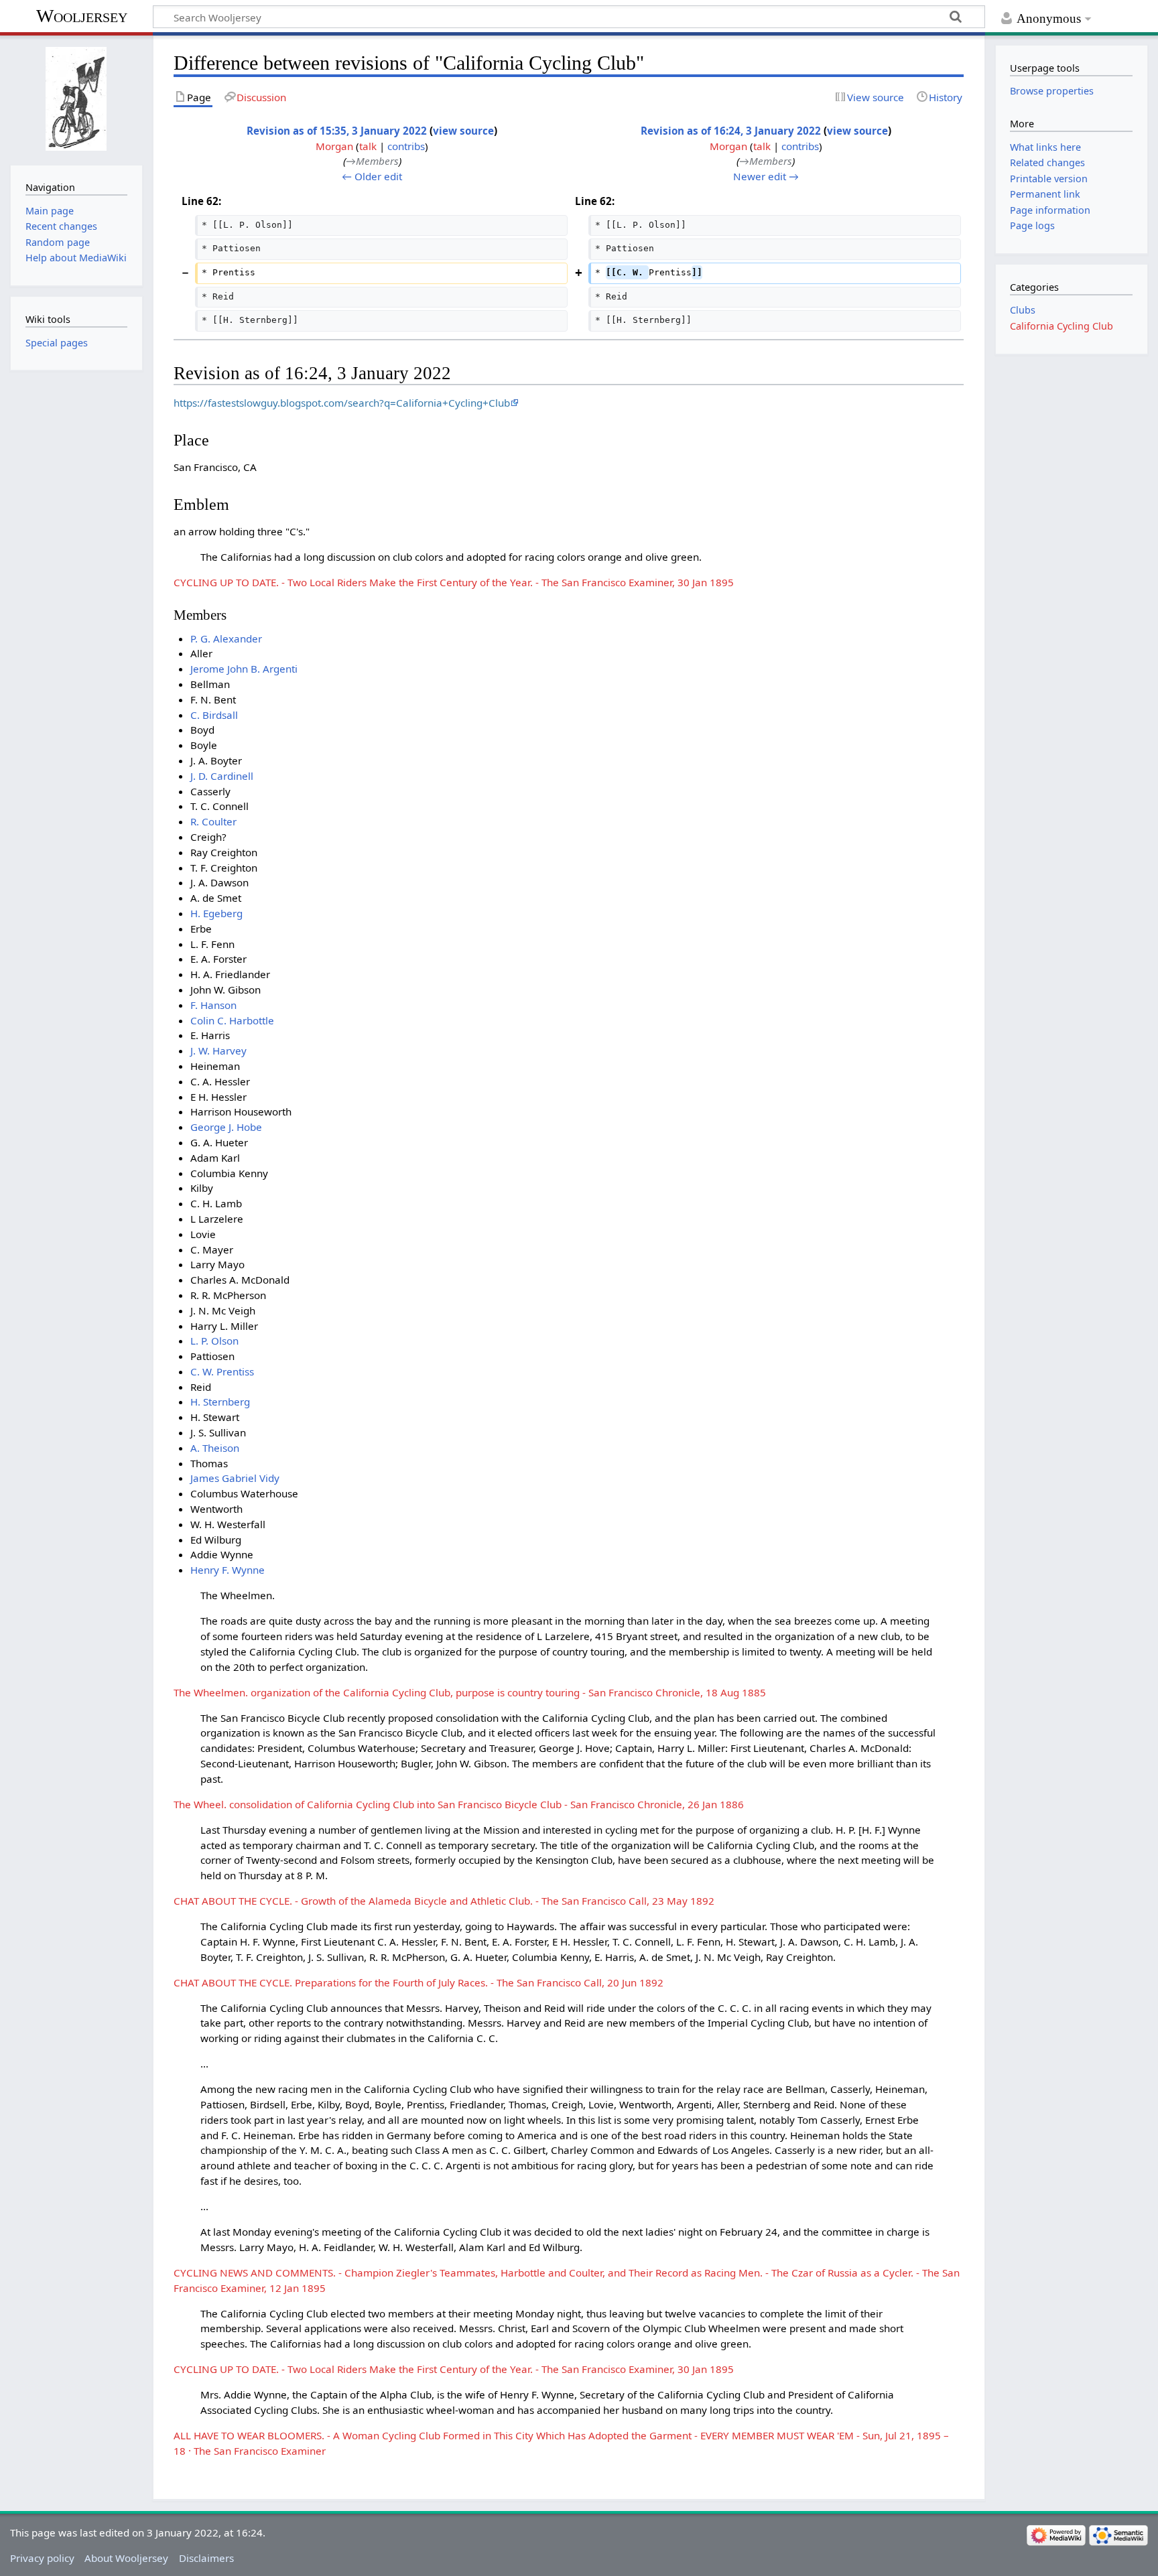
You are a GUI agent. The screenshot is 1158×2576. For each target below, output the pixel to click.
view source (463, 131)
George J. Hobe (226, 1127)
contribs (406, 146)
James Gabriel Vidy (235, 1478)
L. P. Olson (214, 1341)
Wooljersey (82, 16)
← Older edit (372, 176)
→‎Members (372, 161)
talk (368, 146)
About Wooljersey (126, 2558)
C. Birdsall (214, 715)
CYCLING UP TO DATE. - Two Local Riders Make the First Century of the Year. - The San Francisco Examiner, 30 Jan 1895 (454, 582)
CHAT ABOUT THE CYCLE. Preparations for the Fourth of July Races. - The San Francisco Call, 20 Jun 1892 (419, 1982)
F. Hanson (213, 1005)
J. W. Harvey (218, 1050)
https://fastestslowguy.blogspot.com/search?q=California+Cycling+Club (342, 403)
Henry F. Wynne (228, 1570)
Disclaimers (206, 2558)
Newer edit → (766, 176)
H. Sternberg (220, 1402)
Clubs (1023, 310)
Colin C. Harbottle (232, 1020)
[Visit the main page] (76, 99)
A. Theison (215, 1448)
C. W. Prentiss (222, 1371)
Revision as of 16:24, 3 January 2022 (731, 131)
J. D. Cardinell (222, 776)
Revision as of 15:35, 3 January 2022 (337, 131)
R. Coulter (213, 821)
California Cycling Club (1061, 326)
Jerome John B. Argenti (244, 669)
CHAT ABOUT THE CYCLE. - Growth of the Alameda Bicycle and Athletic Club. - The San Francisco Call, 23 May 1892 (444, 1901)
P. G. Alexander (226, 638)
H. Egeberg (216, 913)
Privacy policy (42, 2558)
